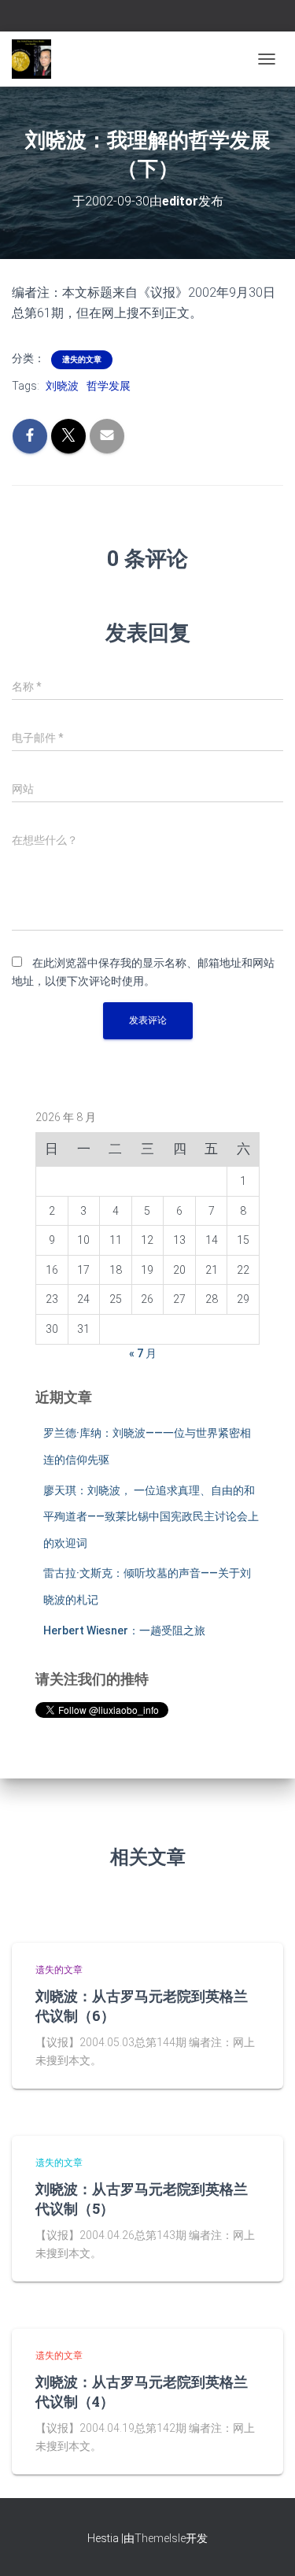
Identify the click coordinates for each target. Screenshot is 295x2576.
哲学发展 (109, 386)
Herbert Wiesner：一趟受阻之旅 (124, 1630)
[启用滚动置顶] (264, 2545)
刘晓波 (62, 386)
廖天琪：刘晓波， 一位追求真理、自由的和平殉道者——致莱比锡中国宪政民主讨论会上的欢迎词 (151, 1517)
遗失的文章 (82, 359)
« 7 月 (143, 1353)
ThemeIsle (160, 2538)
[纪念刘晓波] (37, 59)
